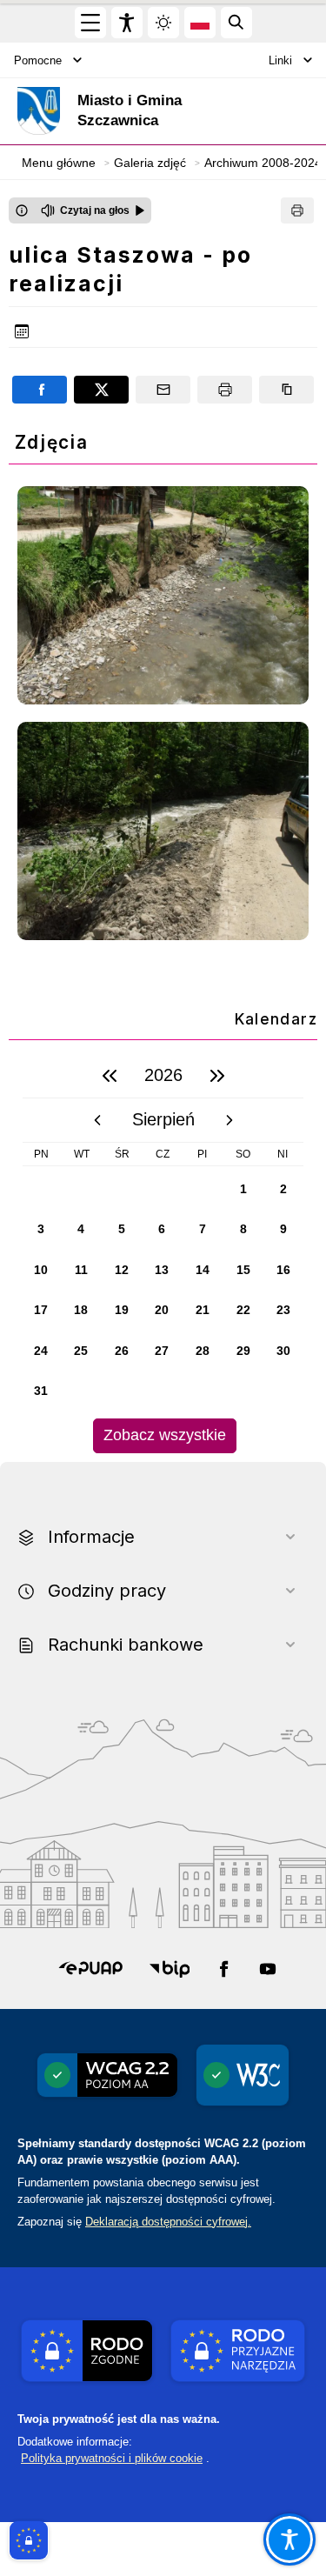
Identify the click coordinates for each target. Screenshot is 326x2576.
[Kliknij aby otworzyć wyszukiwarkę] (236, 23)
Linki (280, 60)
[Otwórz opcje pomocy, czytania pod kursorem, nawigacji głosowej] (289, 2539)
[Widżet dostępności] (127, 23)
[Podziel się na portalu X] (101, 390)
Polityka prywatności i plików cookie (112, 2458)
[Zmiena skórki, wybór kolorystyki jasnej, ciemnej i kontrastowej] (163, 23)
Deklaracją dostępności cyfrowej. (168, 2222)
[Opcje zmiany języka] (200, 23)
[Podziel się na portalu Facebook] (40, 390)
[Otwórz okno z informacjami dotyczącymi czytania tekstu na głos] (22, 210)
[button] (91, 1969)
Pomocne (38, 60)
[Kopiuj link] (286, 390)
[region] (163, 1253)
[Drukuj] (297, 210)
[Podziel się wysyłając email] (163, 390)
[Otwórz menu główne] (90, 23)
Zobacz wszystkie (165, 1435)
